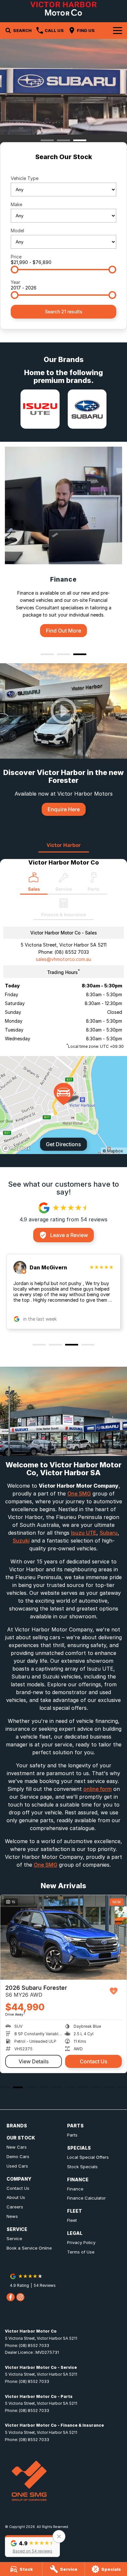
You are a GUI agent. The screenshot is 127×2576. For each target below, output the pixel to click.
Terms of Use (81, 2252)
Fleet (72, 2220)
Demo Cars (18, 2156)
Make (16, 204)
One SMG (79, 1494)
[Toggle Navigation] (118, 30)
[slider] (15, 270)
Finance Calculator (86, 2198)
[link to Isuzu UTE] (40, 409)
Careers (15, 2207)
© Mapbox (113, 1151)
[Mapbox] (18, 1148)
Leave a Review (69, 1235)
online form (98, 1789)
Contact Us (94, 2061)
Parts (72, 2135)
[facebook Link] (11, 2297)
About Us (16, 2197)
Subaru (109, 1533)
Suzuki (21, 1541)
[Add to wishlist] (114, 1991)
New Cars (17, 2147)
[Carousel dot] (47, 140)
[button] (32, 2546)
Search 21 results (64, 312)
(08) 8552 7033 (72, 952)
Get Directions (63, 1144)
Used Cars (17, 2166)
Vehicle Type (25, 178)
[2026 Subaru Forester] (63, 1937)
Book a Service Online (29, 2248)
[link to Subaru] (87, 409)
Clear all (63, 168)
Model (17, 231)
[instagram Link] (20, 2297)
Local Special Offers (88, 2157)
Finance (75, 2189)
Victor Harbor (64, 845)
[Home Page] (63, 9)
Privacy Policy (81, 2242)
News (12, 2216)
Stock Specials (82, 2167)
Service (14, 2238)
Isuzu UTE (84, 1533)
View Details (34, 2061)
